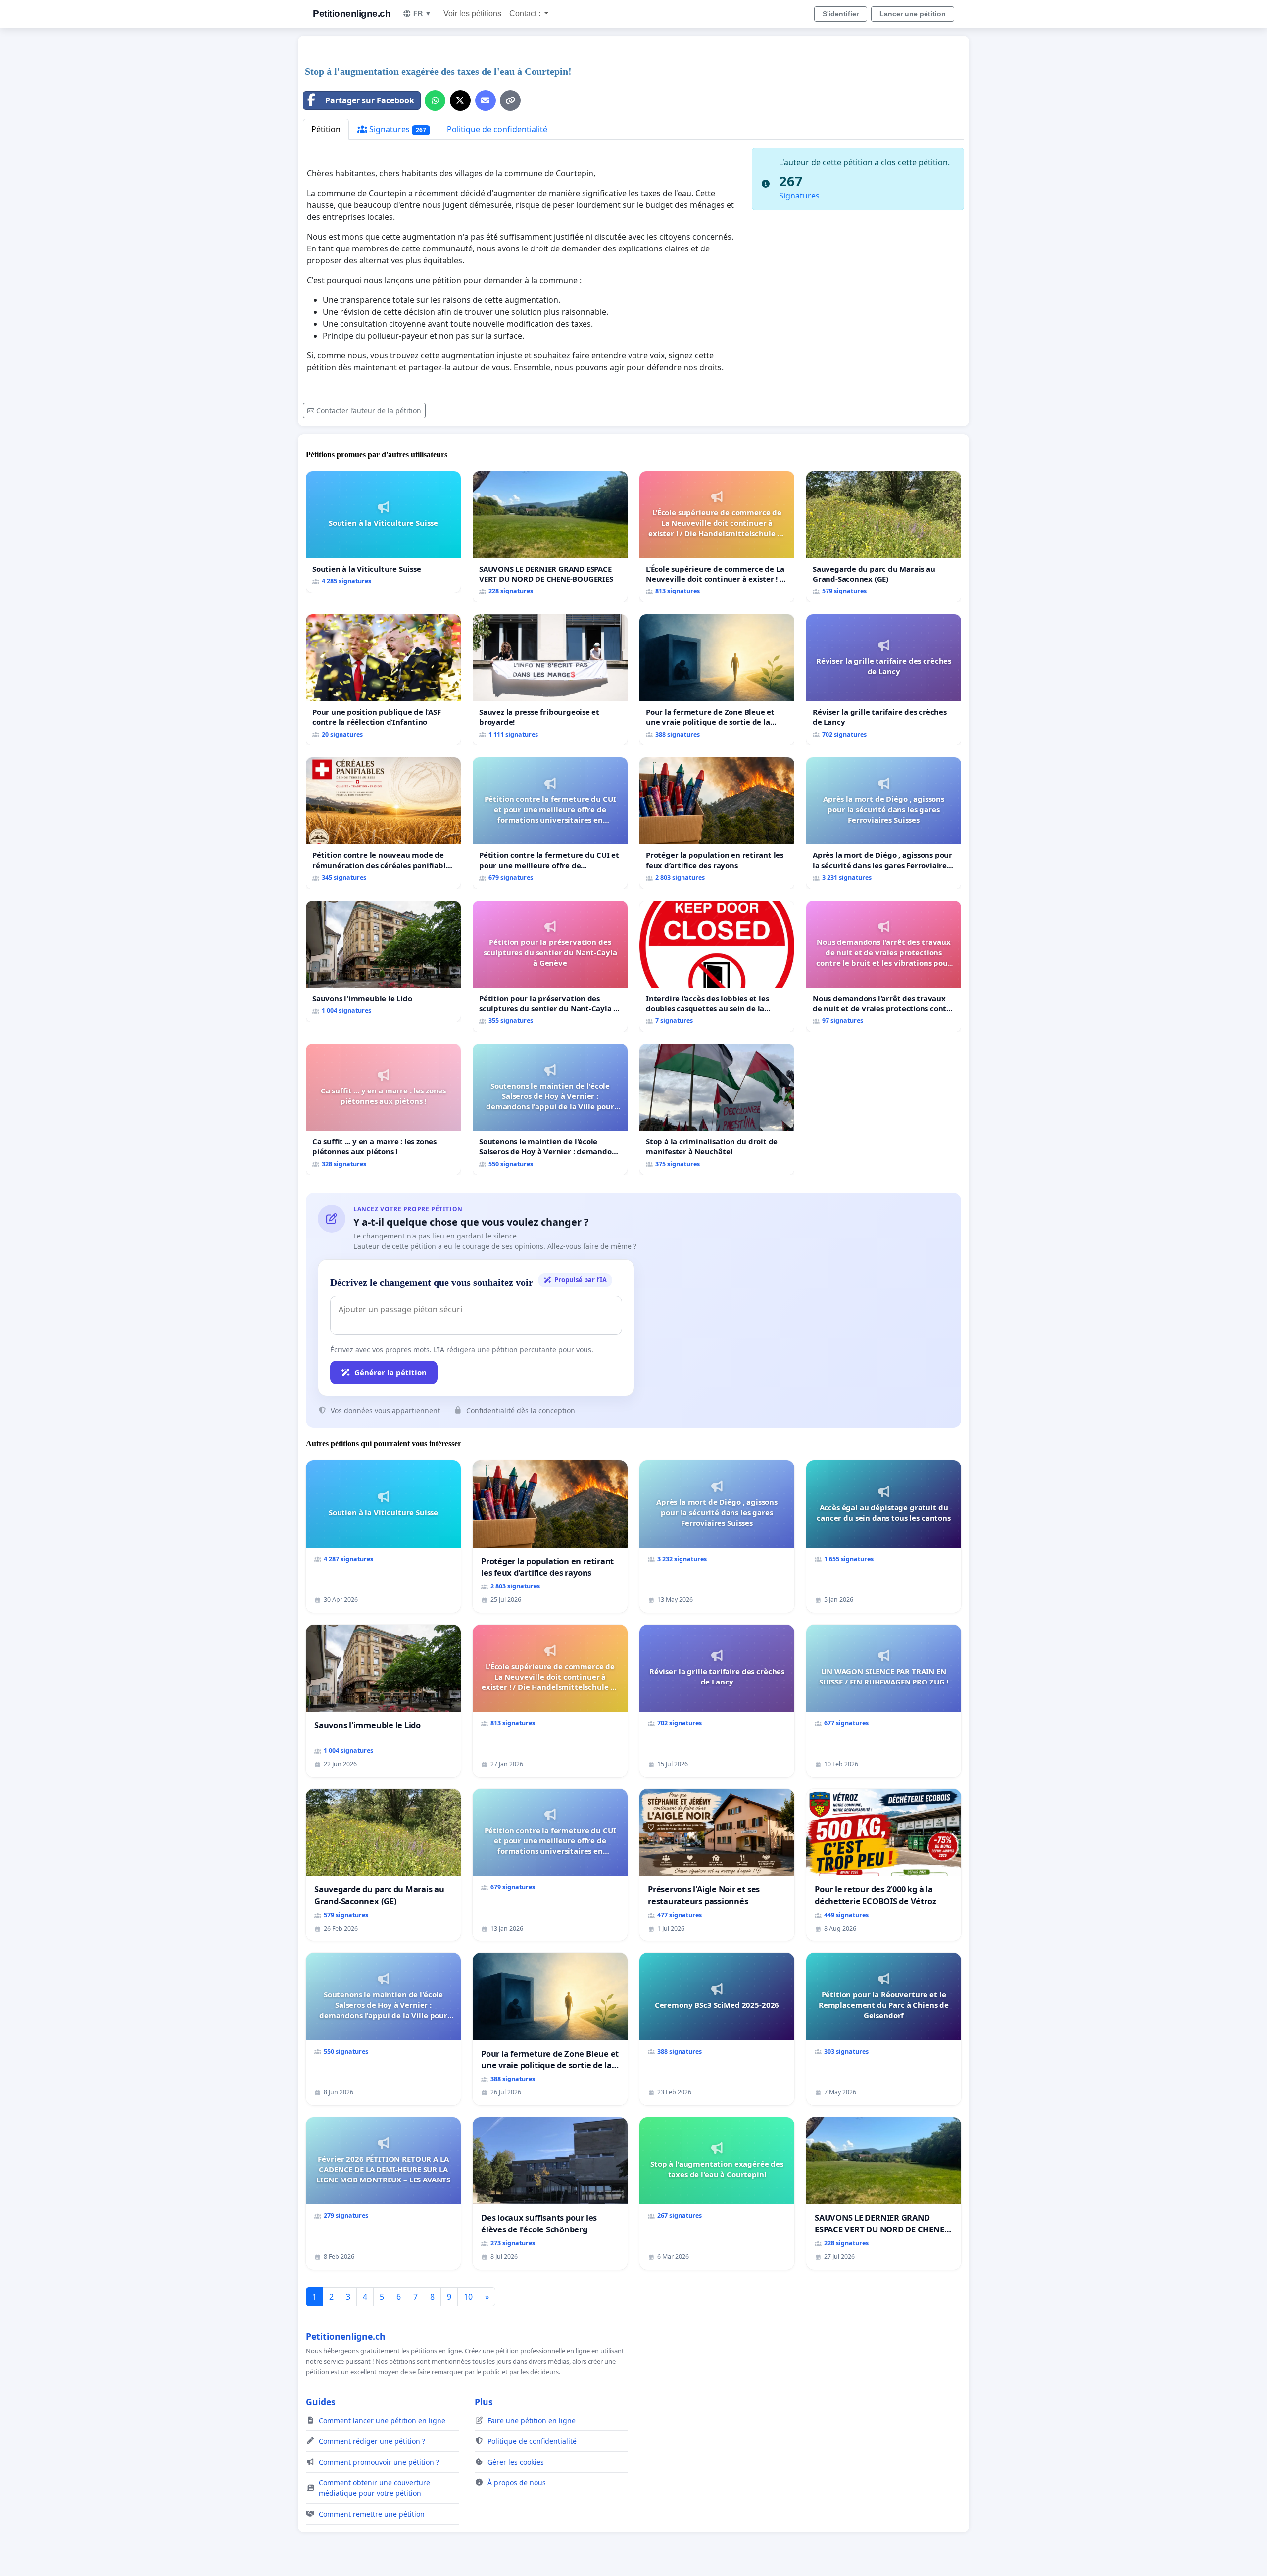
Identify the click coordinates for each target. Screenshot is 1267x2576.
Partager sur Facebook (370, 100)
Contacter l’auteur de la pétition (369, 411)
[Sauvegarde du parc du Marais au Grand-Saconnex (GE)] (884, 537)
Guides (321, 2402)
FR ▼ (422, 13)
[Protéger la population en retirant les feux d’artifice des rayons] (717, 823)
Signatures (397, 129)
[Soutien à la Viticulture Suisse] (383, 532)
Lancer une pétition (913, 14)
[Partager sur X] (460, 100)
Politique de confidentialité (497, 129)
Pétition (326, 129)
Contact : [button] (526, 14)
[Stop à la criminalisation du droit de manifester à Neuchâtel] (717, 1110)
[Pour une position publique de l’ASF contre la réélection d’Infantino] (383, 680)
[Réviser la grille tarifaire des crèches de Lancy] (884, 680)
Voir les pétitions (472, 14)
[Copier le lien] (510, 100)
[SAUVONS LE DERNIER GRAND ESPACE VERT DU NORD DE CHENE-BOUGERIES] (550, 537)
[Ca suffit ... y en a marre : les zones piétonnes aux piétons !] (383, 1110)
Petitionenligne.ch (352, 14)
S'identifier (841, 14)
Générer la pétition (390, 1372)
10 (468, 2297)
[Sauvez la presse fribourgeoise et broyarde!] (550, 680)
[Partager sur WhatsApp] (435, 100)
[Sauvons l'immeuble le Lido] (383, 962)
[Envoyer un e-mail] (486, 100)
